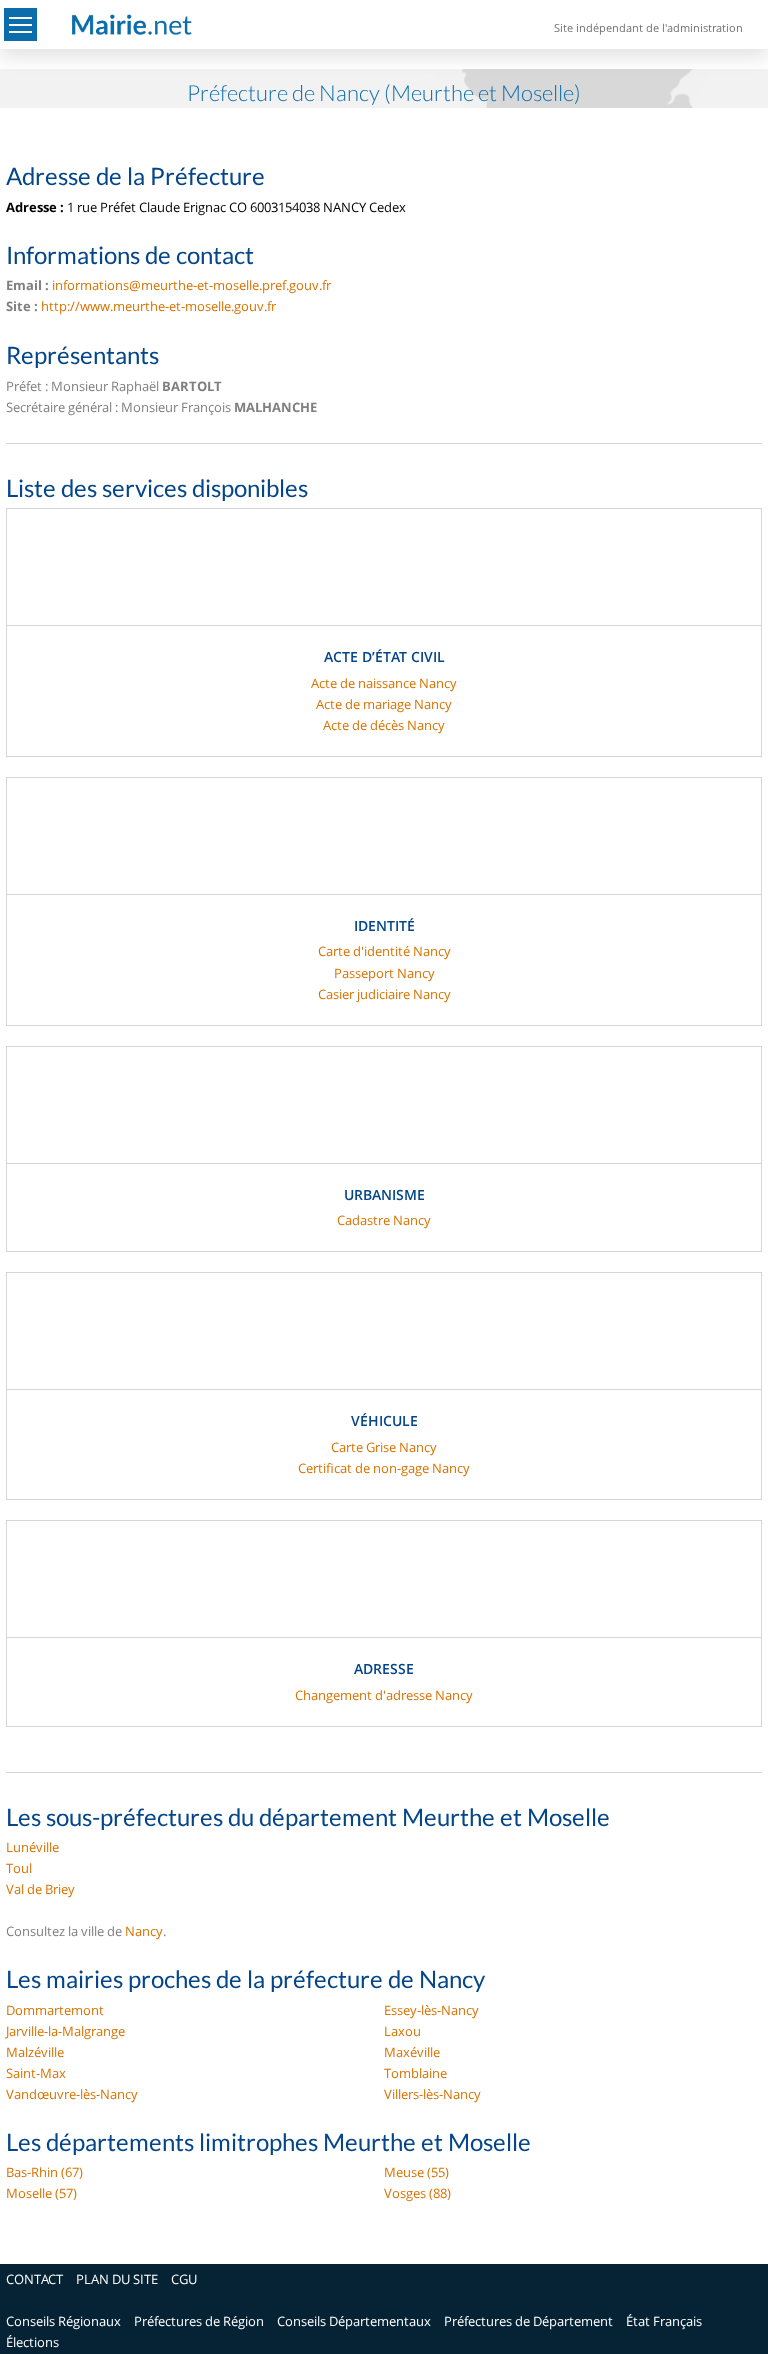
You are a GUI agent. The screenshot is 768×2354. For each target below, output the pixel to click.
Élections (32, 2342)
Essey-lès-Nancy (431, 2010)
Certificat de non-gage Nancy (384, 1468)
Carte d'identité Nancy (384, 951)
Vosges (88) (417, 2193)
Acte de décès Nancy (384, 725)
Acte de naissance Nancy (384, 683)
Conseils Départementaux (354, 2321)
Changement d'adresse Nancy (384, 1695)
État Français (664, 2321)
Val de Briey (40, 1889)
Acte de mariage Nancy (384, 704)
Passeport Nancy (384, 973)
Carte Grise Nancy (384, 1447)
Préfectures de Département (528, 2321)
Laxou (402, 2031)
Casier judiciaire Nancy (384, 994)
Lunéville (32, 1847)
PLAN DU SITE (117, 2279)
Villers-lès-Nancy (432, 2094)
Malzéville (35, 2052)
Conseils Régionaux (63, 2321)
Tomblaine (415, 2073)
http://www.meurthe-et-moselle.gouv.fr (158, 306)
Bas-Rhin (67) (44, 2172)
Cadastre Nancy (384, 1220)
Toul (19, 1868)
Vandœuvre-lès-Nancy (72, 2094)
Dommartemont (55, 2010)
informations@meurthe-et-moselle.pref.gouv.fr (191, 285)
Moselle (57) (41, 2193)
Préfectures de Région (199, 2321)
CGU (184, 2279)
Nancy (144, 1931)
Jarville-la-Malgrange (65, 2031)
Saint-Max (36, 2073)
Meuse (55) (416, 2172)
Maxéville (412, 2052)
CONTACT (34, 2279)
